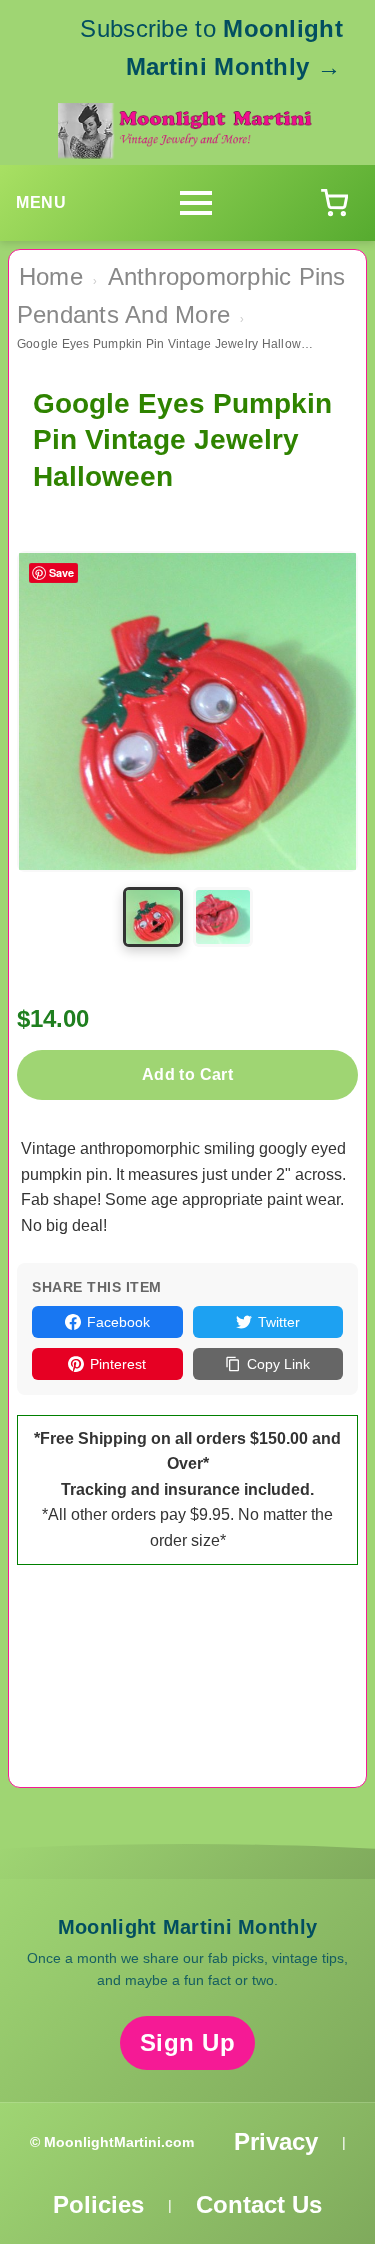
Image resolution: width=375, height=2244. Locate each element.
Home (51, 276)
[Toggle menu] (196, 203)
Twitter (279, 1322)
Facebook (118, 1322)
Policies (98, 2204)
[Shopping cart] (334, 203)
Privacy (276, 2141)
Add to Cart (187, 1074)
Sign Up (188, 2042)
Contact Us (259, 2204)
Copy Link (278, 1364)
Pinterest (118, 1364)
